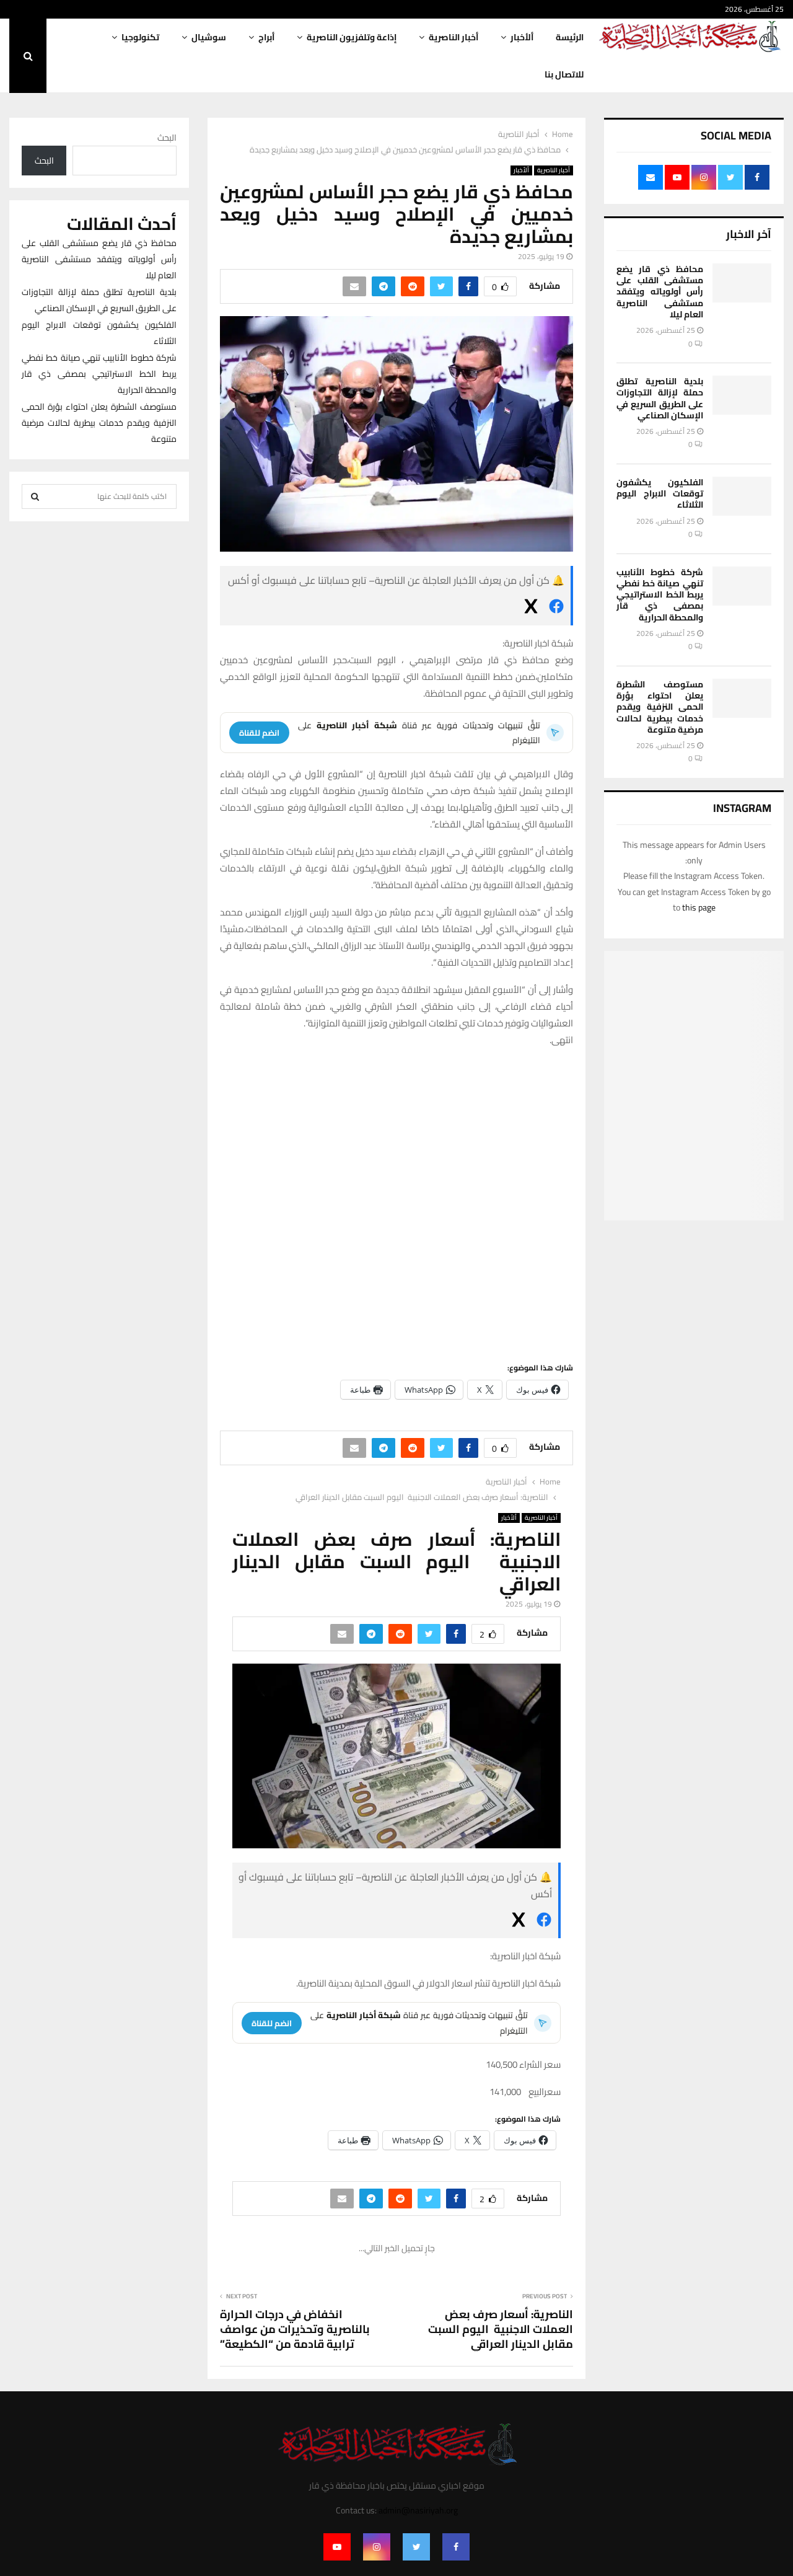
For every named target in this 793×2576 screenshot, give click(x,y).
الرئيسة (570, 37)
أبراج (266, 37)
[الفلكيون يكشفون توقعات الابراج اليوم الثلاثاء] (742, 496)
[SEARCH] (35, 496)
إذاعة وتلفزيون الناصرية (352, 37)
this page (699, 907)
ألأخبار (522, 37)
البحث (167, 138)
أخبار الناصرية (453, 37)
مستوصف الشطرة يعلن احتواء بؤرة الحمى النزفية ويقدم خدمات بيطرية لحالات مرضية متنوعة (660, 707)
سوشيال (209, 37)
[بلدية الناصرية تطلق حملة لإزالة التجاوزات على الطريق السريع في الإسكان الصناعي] (742, 395)
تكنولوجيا (140, 37)
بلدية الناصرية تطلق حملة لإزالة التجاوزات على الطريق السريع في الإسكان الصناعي (660, 398)
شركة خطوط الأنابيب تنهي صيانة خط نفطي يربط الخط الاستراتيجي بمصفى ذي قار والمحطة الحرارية (660, 595)
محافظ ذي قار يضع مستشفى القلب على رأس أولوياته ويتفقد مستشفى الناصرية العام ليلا (660, 292)
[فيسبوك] (556, 609)
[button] (481, 1122)
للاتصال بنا (564, 74)
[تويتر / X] (531, 609)
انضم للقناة (259, 733)
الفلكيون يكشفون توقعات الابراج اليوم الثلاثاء (660, 493)
